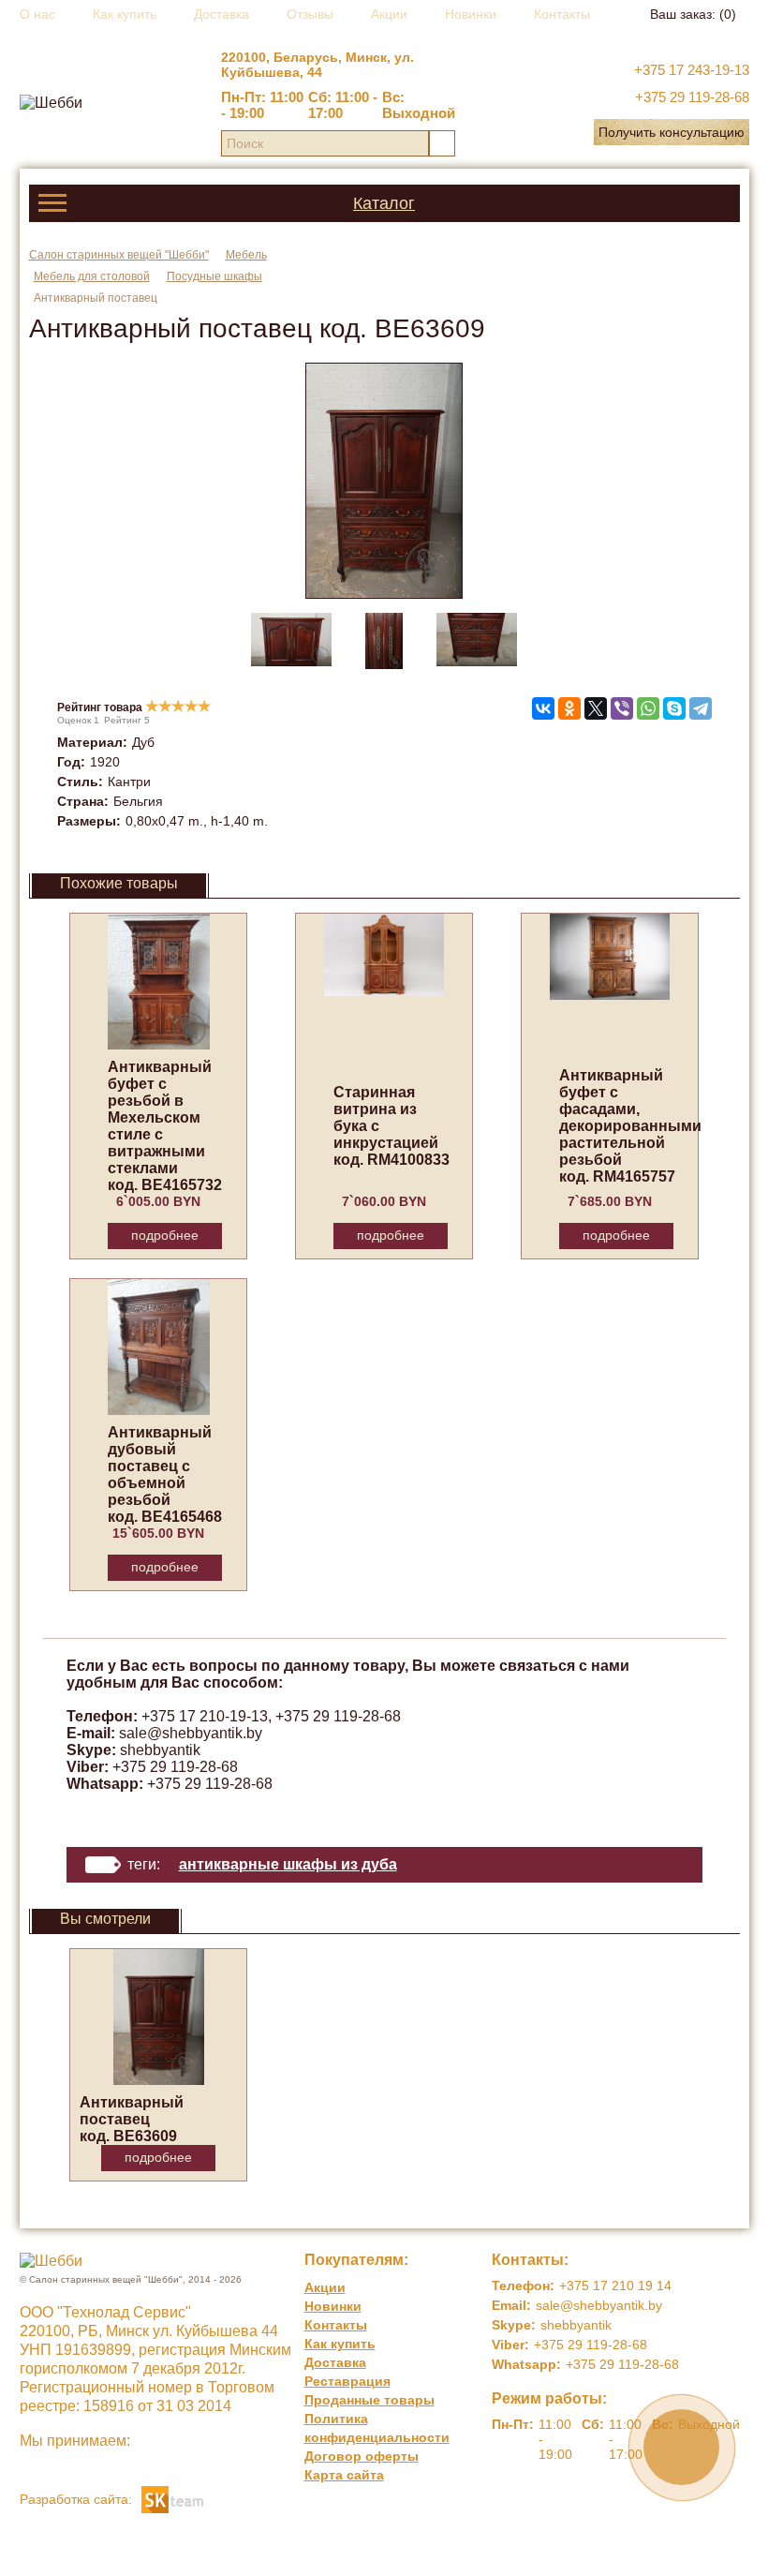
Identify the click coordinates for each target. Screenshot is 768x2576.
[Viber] (622, 708)
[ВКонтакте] (543, 708)
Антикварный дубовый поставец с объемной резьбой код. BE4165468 (165, 1474)
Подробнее (165, 1235)
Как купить (125, 14)
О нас (37, 14)
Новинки (471, 14)
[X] (596, 708)
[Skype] (674, 708)
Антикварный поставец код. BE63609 (132, 2119)
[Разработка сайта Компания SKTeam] (172, 2498)
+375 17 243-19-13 (692, 70)
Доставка (222, 14)
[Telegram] (701, 708)
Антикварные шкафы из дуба (288, 1864)
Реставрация (347, 2381)
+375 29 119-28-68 (692, 97)
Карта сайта (344, 2475)
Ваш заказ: (693, 14)
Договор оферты (362, 2456)
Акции (389, 14)
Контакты (562, 14)
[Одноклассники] (569, 708)
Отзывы (310, 14)
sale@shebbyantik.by (191, 1733)
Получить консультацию (672, 132)
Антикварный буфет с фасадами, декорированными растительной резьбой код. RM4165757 (630, 1126)
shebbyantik (160, 1750)
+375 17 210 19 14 (615, 2286)
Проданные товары (369, 2400)
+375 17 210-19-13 (205, 1716)
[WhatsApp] (648, 708)
